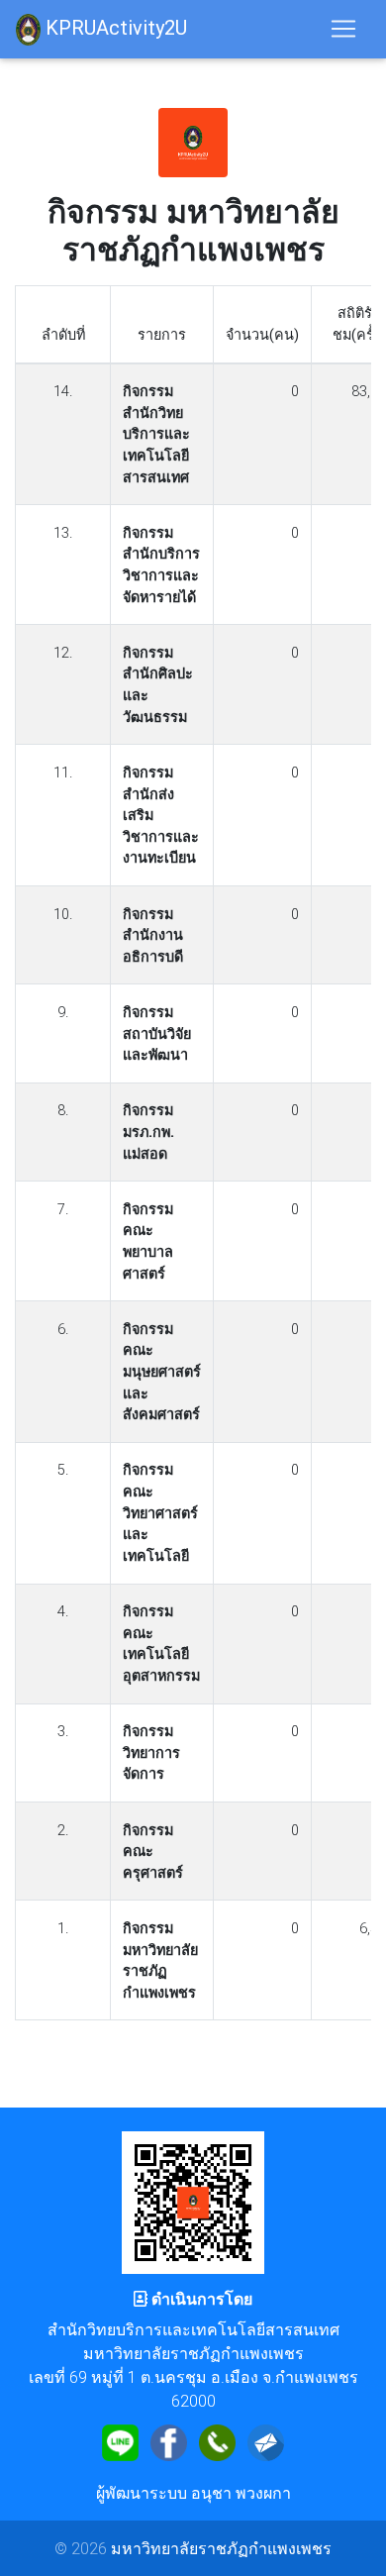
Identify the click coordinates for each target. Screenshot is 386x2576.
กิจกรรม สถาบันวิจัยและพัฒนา (157, 1033)
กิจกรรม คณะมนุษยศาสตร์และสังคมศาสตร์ (162, 1372)
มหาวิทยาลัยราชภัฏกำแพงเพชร (221, 2548)
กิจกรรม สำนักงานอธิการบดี (153, 935)
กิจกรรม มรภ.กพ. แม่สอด (148, 1132)
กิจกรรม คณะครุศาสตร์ (153, 1852)
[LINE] (120, 2440)
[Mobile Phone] (217, 2440)
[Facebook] (169, 2440)
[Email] (266, 2440)
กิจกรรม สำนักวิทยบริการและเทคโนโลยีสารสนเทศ (156, 434)
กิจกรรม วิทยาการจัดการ (151, 1752)
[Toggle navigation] (343, 29)
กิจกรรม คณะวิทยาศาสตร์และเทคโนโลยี (160, 1512)
